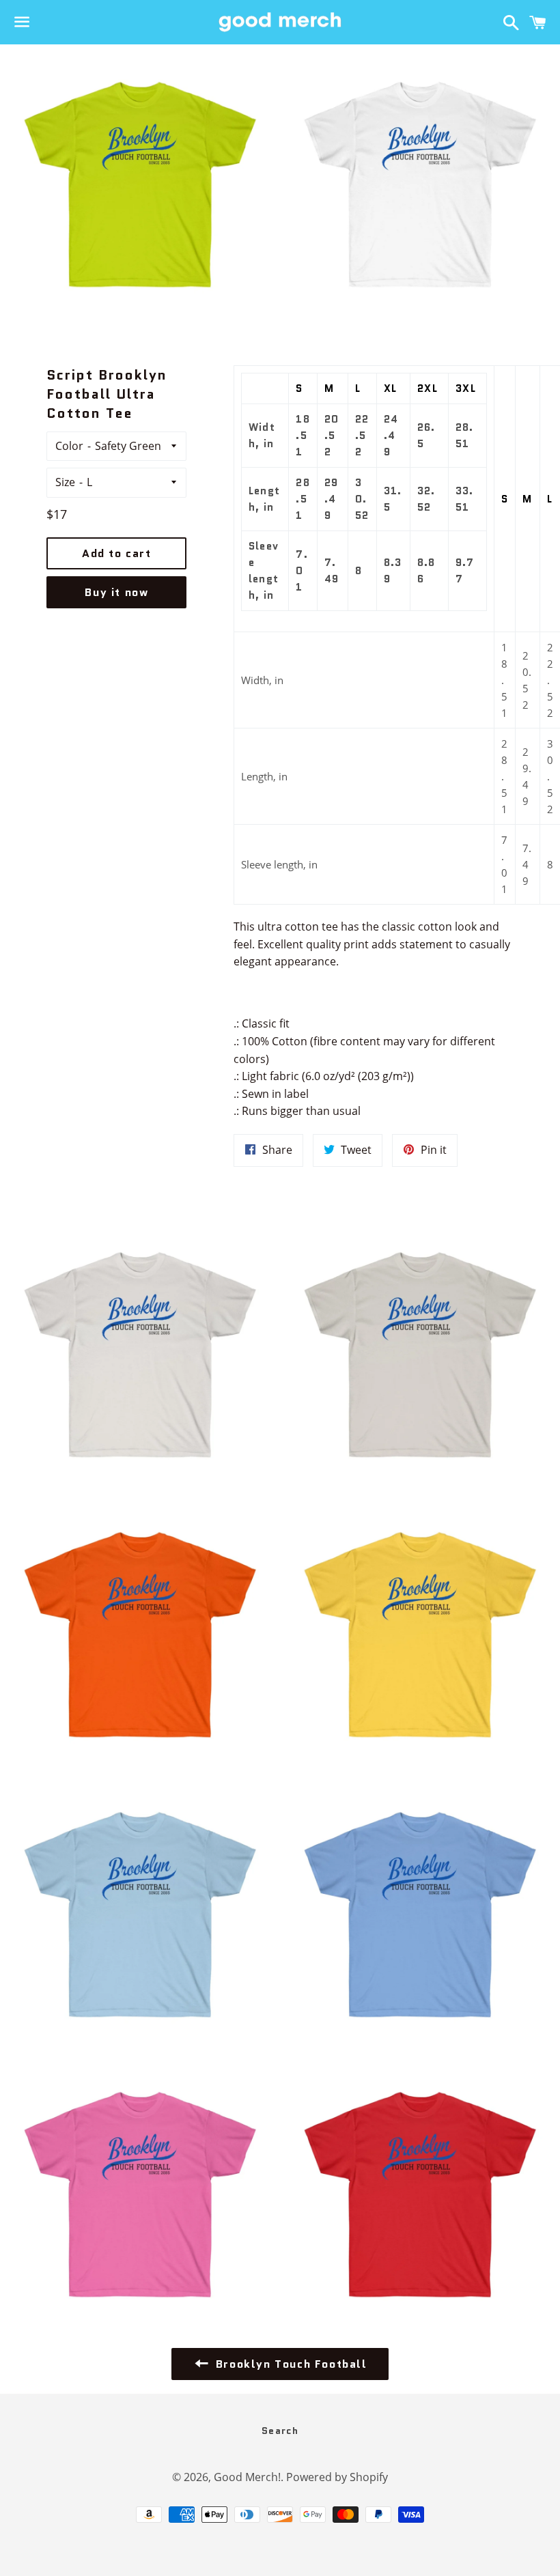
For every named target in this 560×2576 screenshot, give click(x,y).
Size (65, 482)
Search (280, 2431)
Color (69, 446)
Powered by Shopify (337, 2477)
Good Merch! (247, 2477)
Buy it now (116, 592)
